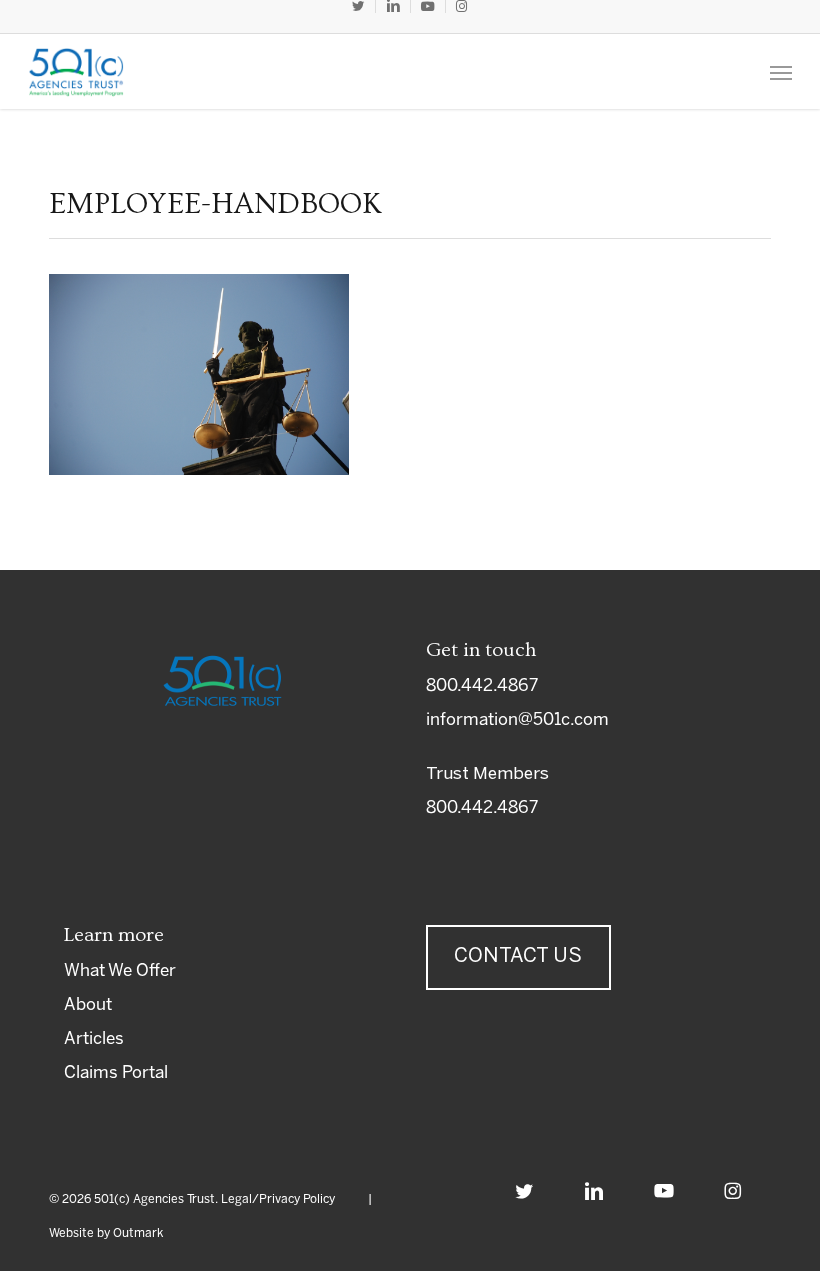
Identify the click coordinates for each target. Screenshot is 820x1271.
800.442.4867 (482, 686)
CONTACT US (518, 956)
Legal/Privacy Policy (278, 1199)
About (88, 1005)
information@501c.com (517, 720)
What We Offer (120, 971)
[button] (781, 72)
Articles (94, 1039)
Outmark (138, 1233)
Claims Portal (116, 1073)
